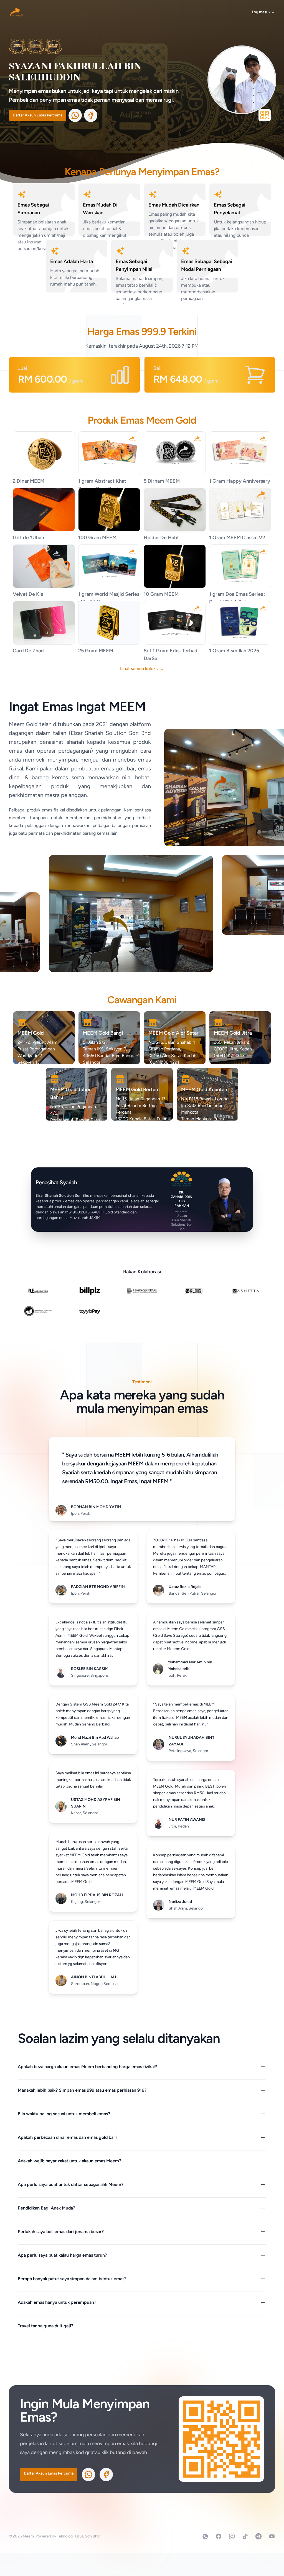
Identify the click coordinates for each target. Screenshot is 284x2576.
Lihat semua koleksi (142, 669)
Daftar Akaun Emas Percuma (38, 115)
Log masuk (263, 12)
